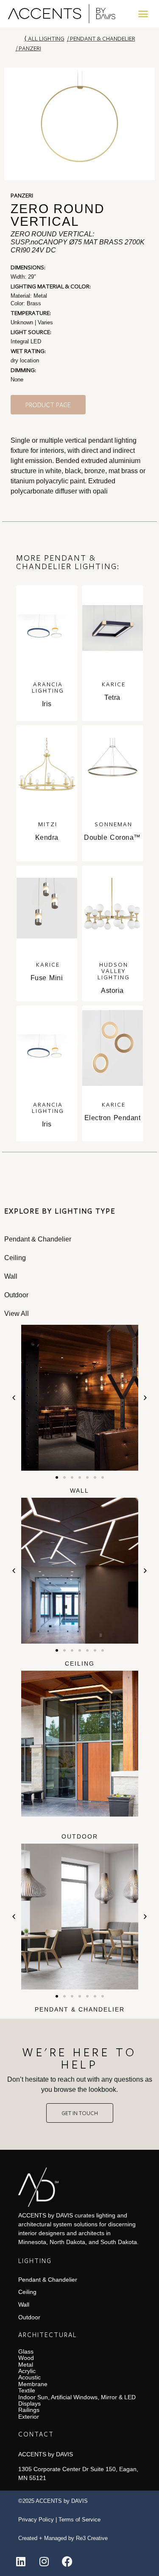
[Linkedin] (21, 2561)
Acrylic (27, 2371)
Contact (36, 2434)
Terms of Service (79, 2520)
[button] (143, 14)
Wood (26, 2358)
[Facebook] (67, 2561)
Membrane (33, 2384)
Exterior (29, 2417)
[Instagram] (44, 2561)
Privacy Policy (36, 2520)
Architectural (47, 2335)
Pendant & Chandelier (103, 38)
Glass (26, 2351)
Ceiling (80, 1663)
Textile (27, 2390)
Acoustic (29, 2377)
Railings (29, 2410)
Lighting (35, 2261)
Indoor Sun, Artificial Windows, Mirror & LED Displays (77, 2400)
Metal (26, 2365)
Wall (79, 1491)
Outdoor (80, 1836)
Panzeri (30, 48)
